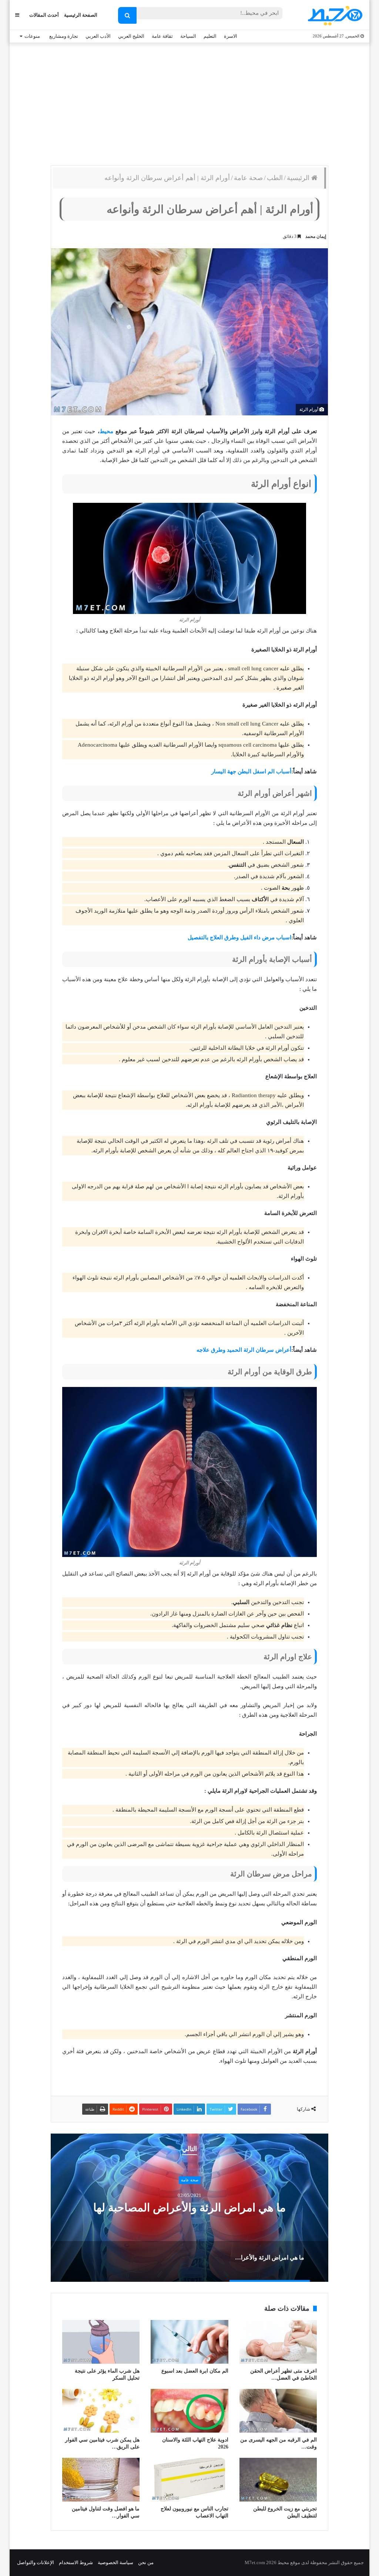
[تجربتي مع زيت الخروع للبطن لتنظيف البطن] (278, 2480)
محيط (106, 431)
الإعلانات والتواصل (36, 2562)
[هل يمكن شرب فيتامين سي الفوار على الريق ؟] (101, 2411)
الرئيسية (299, 178)
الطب (275, 178)
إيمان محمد (316, 236)
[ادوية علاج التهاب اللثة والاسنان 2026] (189, 2411)
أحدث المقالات (44, 15)
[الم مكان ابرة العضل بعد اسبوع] (189, 2342)
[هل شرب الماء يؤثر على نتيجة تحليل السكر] (101, 2342)
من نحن (146, 2562)
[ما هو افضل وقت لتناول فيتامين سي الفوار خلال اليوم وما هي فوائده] (101, 2480)
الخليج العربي (131, 36)
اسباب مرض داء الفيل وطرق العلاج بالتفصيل (239, 937)
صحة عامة (248, 178)
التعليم (210, 36)
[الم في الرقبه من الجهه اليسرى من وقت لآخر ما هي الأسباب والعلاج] (278, 2411)
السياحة (188, 36)
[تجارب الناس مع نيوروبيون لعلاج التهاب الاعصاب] (189, 2480)
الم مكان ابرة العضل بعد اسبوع (195, 2371)
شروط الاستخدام (76, 2562)
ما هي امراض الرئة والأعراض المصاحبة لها (189, 2207)
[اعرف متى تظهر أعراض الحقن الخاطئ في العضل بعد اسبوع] (278, 2342)
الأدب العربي (98, 36)
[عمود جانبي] (17, 15)
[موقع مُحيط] (334, 15)
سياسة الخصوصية (115, 2562)
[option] (189, 2208)
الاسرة (231, 36)
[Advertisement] (189, 102)
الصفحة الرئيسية (81, 15)
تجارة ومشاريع (64, 36)
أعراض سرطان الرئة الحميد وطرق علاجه (244, 1350)
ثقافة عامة (162, 36)
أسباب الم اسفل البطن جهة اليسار (251, 771)
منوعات (32, 36)
